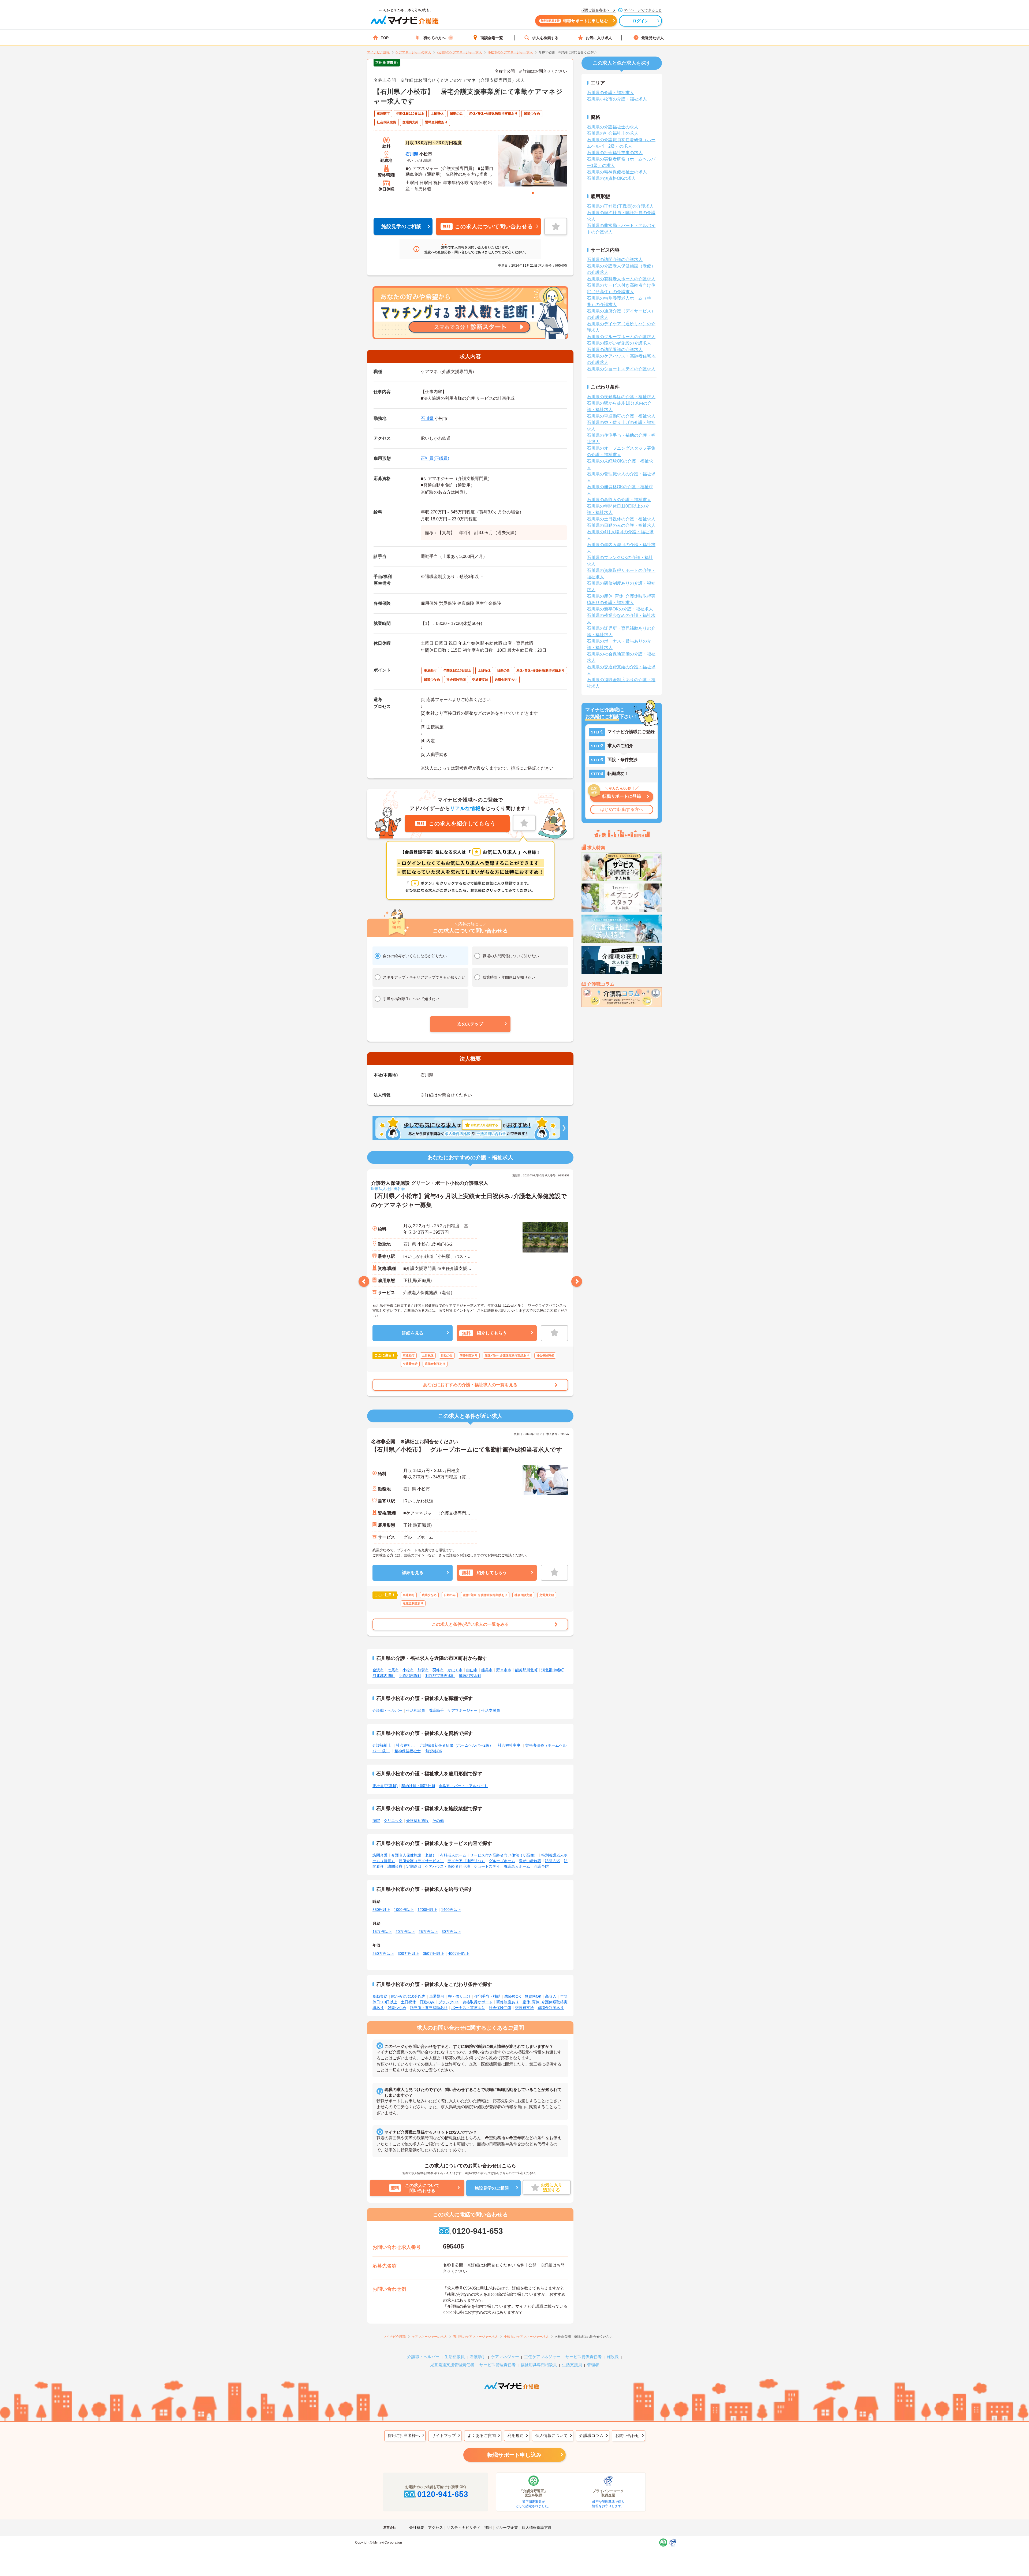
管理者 (593, 2365)
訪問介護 (380, 1855)
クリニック (393, 1821)
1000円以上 (404, 1910)
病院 (376, 1821)
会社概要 (417, 2527)
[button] (470, 1024)
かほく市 (455, 1670)
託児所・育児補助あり (429, 2008)
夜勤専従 (380, 1996)
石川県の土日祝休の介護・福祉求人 (621, 519)
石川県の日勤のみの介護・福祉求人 (621, 525)
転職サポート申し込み (514, 2455)
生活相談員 (416, 1710)
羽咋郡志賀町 (410, 1676)
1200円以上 (427, 1910)
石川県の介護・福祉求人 (610, 93)
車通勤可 (437, 1996)
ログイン (641, 21)
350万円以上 (434, 1954)
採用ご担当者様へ (404, 2435)
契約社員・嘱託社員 (418, 1786)
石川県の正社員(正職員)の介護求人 (620, 206)
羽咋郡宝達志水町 (440, 1676)
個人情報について (551, 2435)
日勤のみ (427, 2002)
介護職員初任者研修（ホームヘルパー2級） (456, 1745)
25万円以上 (428, 1932)
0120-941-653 (477, 2231)
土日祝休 (408, 2002)
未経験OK (513, 1996)
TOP (385, 38)
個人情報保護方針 (537, 2527)
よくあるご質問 (482, 2435)
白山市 (472, 1670)
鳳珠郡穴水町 (470, 1676)
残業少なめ (397, 2008)
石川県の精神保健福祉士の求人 (617, 172)
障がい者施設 (530, 1861)
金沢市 (378, 1670)
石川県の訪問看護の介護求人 (615, 350)
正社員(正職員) (435, 458)
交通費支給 (524, 2008)
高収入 (551, 1996)
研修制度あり (508, 2002)
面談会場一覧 (492, 38)
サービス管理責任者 (497, 2365)
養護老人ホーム (517, 1866)
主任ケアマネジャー (542, 2357)
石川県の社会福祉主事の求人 (615, 153)
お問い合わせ (627, 2435)
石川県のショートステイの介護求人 (621, 369)
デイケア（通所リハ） (466, 1861)
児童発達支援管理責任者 (452, 2365)
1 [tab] (533, 193)
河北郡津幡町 (553, 1670)
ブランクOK (449, 2002)
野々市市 (504, 1670)
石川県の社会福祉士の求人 (613, 133)
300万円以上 (408, 1954)
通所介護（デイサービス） (421, 1861)
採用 (488, 2527)
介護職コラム (591, 2435)
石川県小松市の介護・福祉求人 (617, 99)
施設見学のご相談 (401, 226)
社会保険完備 (500, 2008)
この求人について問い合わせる (488, 226)
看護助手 (436, 1710)
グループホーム (502, 1861)
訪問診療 (395, 1866)
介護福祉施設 (417, 1821)
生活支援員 (491, 1710)
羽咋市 (438, 1670)
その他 (438, 1821)
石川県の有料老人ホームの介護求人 (621, 279)
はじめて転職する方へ (622, 809)
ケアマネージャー (463, 1710)
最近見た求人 (653, 38)
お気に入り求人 (599, 38)
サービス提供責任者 (584, 2357)
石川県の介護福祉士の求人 (613, 127)
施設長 (613, 2357)
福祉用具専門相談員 (539, 2365)
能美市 (487, 1670)
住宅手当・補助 (487, 1996)
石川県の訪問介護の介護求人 (615, 260)
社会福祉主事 (509, 1745)
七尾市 (393, 1670)
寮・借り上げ (459, 1996)
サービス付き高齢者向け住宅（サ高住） (504, 1855)
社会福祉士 (405, 1745)
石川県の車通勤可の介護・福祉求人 (621, 416)
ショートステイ (487, 1866)
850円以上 (381, 1910)
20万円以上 (405, 1932)
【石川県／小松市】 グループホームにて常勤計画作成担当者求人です (467, 1450)
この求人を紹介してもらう (456, 823)
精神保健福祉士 (408, 1751)
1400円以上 (451, 1910)
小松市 (408, 1670)
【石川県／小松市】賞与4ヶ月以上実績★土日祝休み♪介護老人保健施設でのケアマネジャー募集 (469, 1201)
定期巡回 (414, 1866)
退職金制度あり (551, 2008)
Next (577, 1281)
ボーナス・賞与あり (468, 2008)
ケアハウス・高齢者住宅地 (448, 1866)
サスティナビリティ (464, 2527)
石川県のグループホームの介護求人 (621, 337)
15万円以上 (382, 1932)
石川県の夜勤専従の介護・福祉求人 (621, 397)
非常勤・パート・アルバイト (463, 1786)
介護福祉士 (382, 1745)
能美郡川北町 (526, 1670)
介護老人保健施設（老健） (414, 1855)
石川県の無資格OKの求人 (611, 178)
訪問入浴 (553, 1861)
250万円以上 (383, 1954)
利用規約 (516, 2435)
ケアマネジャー (505, 2357)
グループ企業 (507, 2527)
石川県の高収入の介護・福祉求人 (619, 500)
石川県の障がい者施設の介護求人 (619, 343)
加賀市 (423, 1670)
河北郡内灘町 (384, 1676)
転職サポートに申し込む (574, 21)
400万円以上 (459, 1954)
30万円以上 (451, 1932)
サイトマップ (444, 2435)
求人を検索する (545, 38)
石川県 (412, 154)
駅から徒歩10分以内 (408, 1996)
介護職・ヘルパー (387, 1710)
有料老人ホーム (453, 1855)
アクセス (435, 2527)
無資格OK (434, 1751)
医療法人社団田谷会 (388, 1189)
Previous (364, 1281)
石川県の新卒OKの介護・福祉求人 (620, 609)
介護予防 (541, 1866)
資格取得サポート (478, 2002)
